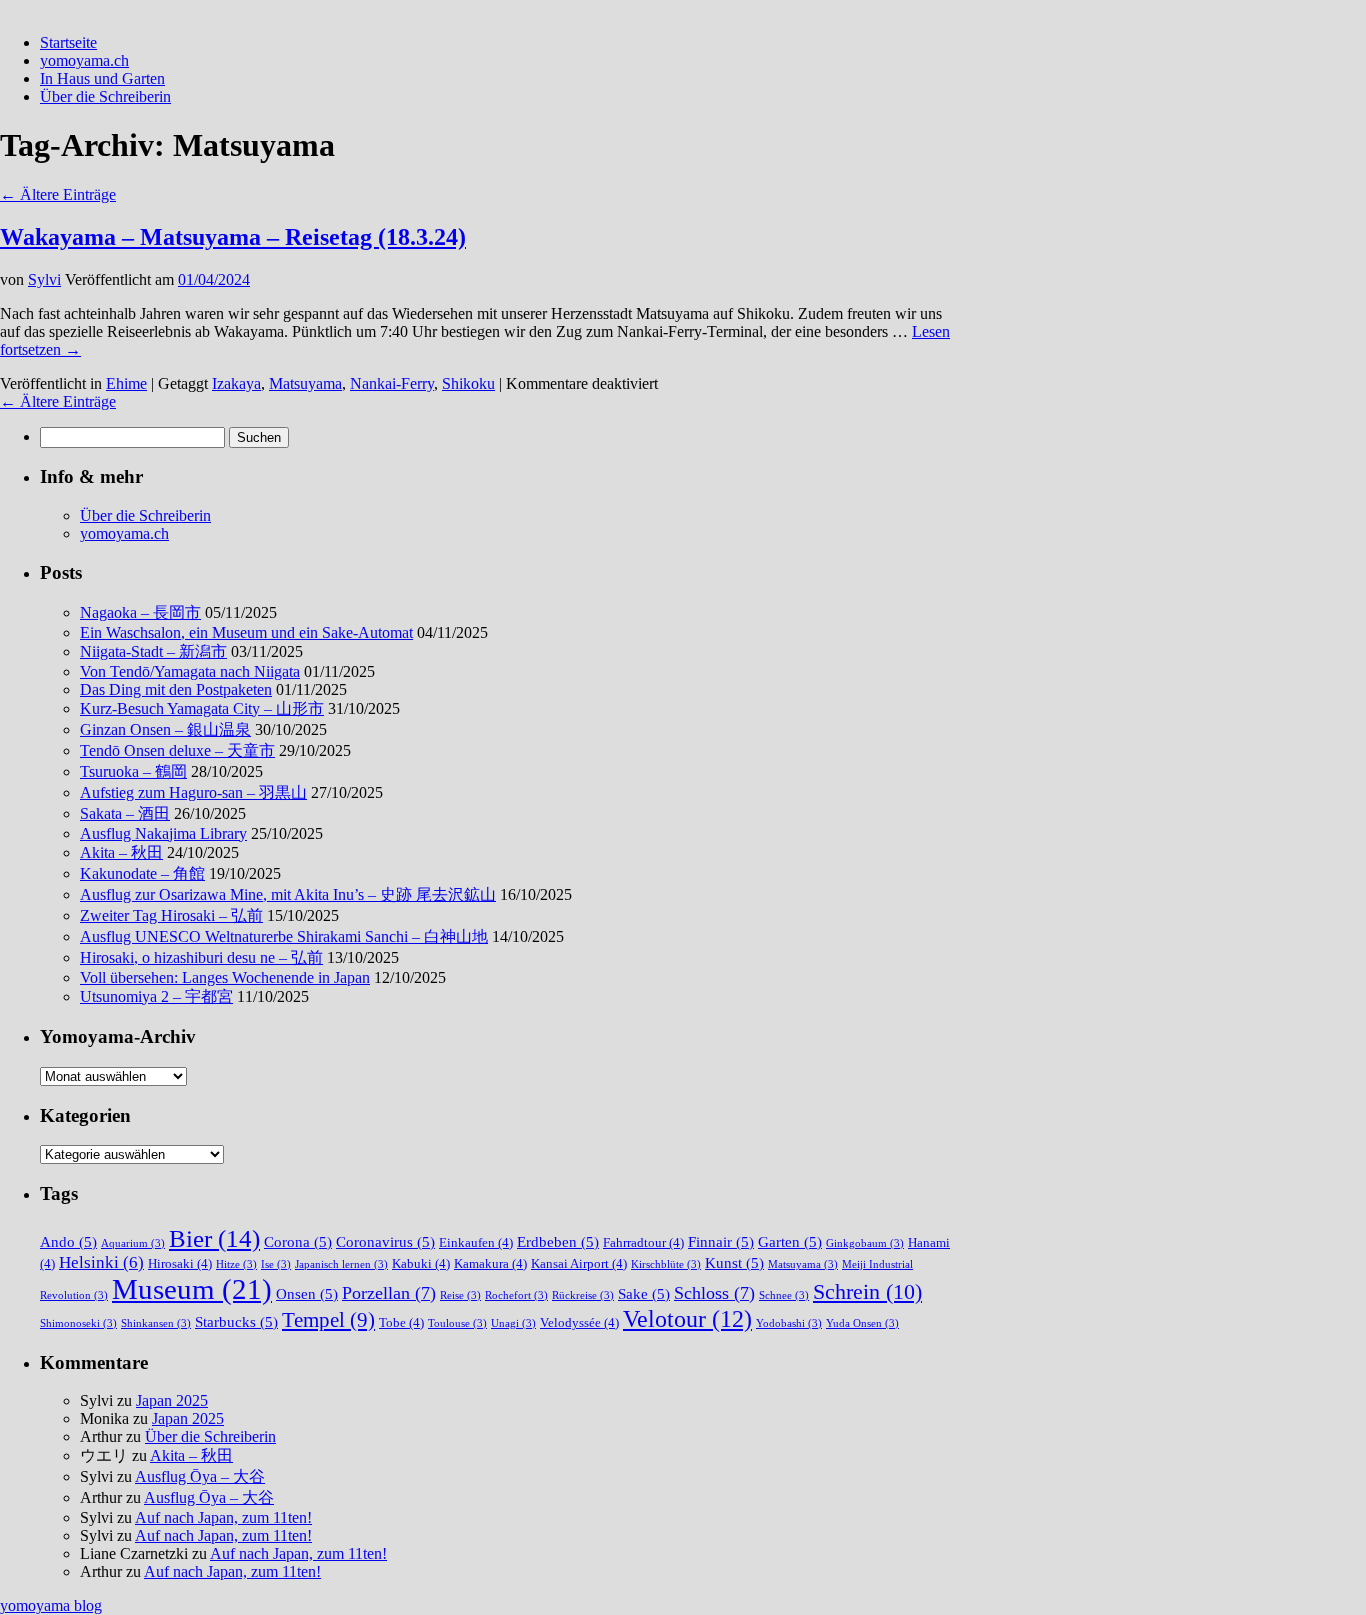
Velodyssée (579, 1322)
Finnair (721, 1241)
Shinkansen (156, 1323)
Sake (644, 1293)
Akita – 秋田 (121, 852)
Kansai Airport (579, 1263)
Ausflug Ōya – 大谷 (200, 1476)
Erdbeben (558, 1241)
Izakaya (236, 383)
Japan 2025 (172, 1400)
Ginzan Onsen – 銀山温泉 (165, 729)
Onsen (307, 1293)
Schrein (867, 1292)
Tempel (328, 1320)
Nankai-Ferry (392, 383)
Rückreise (583, 1295)
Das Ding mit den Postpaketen (176, 689)
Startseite (68, 42)
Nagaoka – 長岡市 (140, 612)
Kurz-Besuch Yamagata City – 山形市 (202, 708)
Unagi (513, 1323)
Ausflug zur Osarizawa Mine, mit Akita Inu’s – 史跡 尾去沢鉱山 (288, 894)
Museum (192, 1289)
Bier (214, 1238)
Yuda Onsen (862, 1323)
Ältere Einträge (58, 194)
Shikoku (468, 383)
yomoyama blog (51, 1605)
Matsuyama (305, 383)
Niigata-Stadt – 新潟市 (153, 651)
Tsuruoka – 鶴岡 (133, 771)
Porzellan (389, 1293)
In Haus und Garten (102, 78)
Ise (276, 1264)
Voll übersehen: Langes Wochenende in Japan (225, 977)
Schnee (784, 1295)
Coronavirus (385, 1241)
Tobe (401, 1322)
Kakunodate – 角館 (142, 873)
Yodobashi (789, 1323)
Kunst (734, 1262)
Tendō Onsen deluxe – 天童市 (177, 750)
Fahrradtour (643, 1242)
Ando (68, 1241)
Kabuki (421, 1263)
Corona (298, 1241)
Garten (790, 1241)
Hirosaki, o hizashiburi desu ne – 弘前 (201, 957)
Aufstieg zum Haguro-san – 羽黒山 (193, 792)
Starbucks (236, 1321)
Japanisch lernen (341, 1264)
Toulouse (457, 1323)
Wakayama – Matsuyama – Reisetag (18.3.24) (233, 237)
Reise (460, 1295)
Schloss (714, 1293)
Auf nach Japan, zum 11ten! (223, 1517)
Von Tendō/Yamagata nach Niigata (190, 671)
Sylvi (44, 279)
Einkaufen (476, 1242)
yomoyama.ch (84, 60)
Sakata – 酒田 (125, 813)
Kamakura (490, 1263)
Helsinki (101, 1262)
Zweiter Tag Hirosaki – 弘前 (171, 915)
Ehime (126, 383)
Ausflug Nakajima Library (163, 833)
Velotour (687, 1319)
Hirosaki (180, 1263)
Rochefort (516, 1295)
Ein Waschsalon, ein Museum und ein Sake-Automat (246, 632)
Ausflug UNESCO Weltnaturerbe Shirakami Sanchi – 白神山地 (284, 936)
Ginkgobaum (865, 1243)
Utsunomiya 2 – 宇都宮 (156, 996)
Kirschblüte (666, 1264)
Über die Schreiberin (105, 96)
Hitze (236, 1264)
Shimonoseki (78, 1323)
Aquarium (133, 1243)
